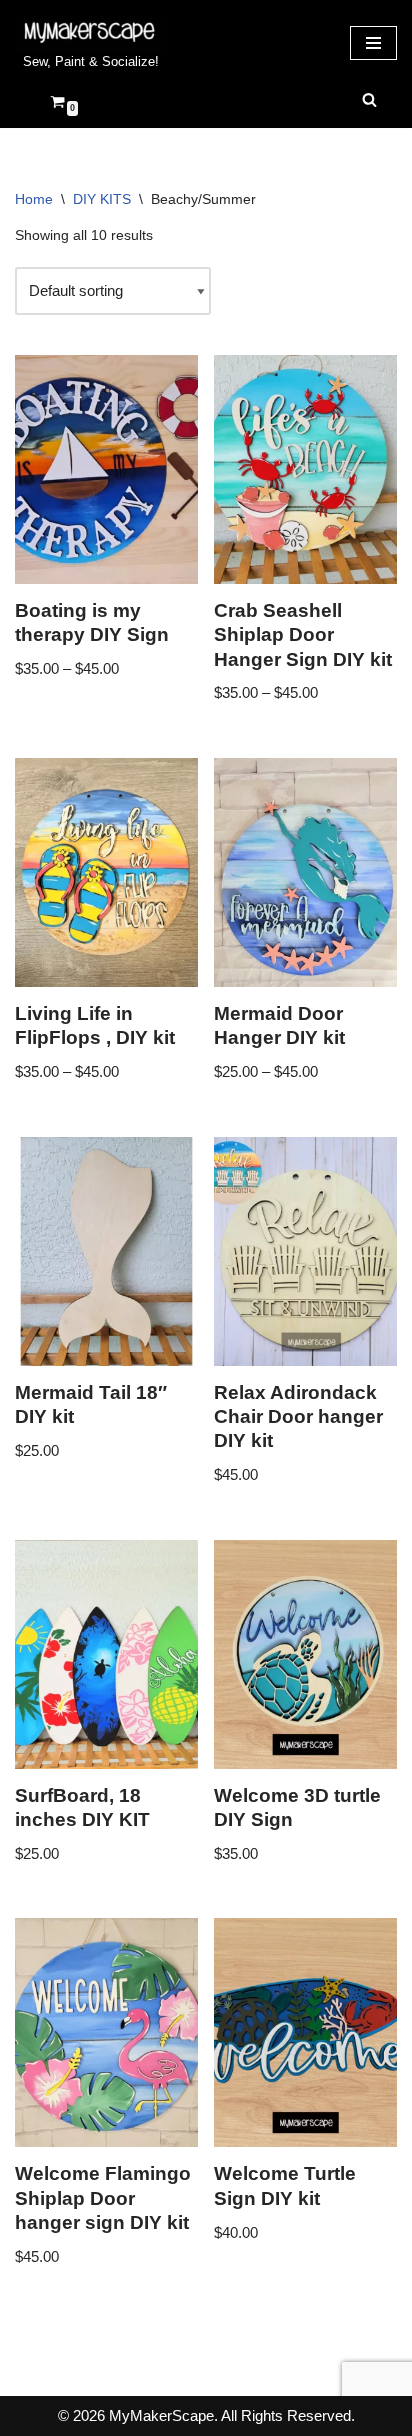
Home (34, 199)
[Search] (369, 99)
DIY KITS (102, 199)
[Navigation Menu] (373, 43)
